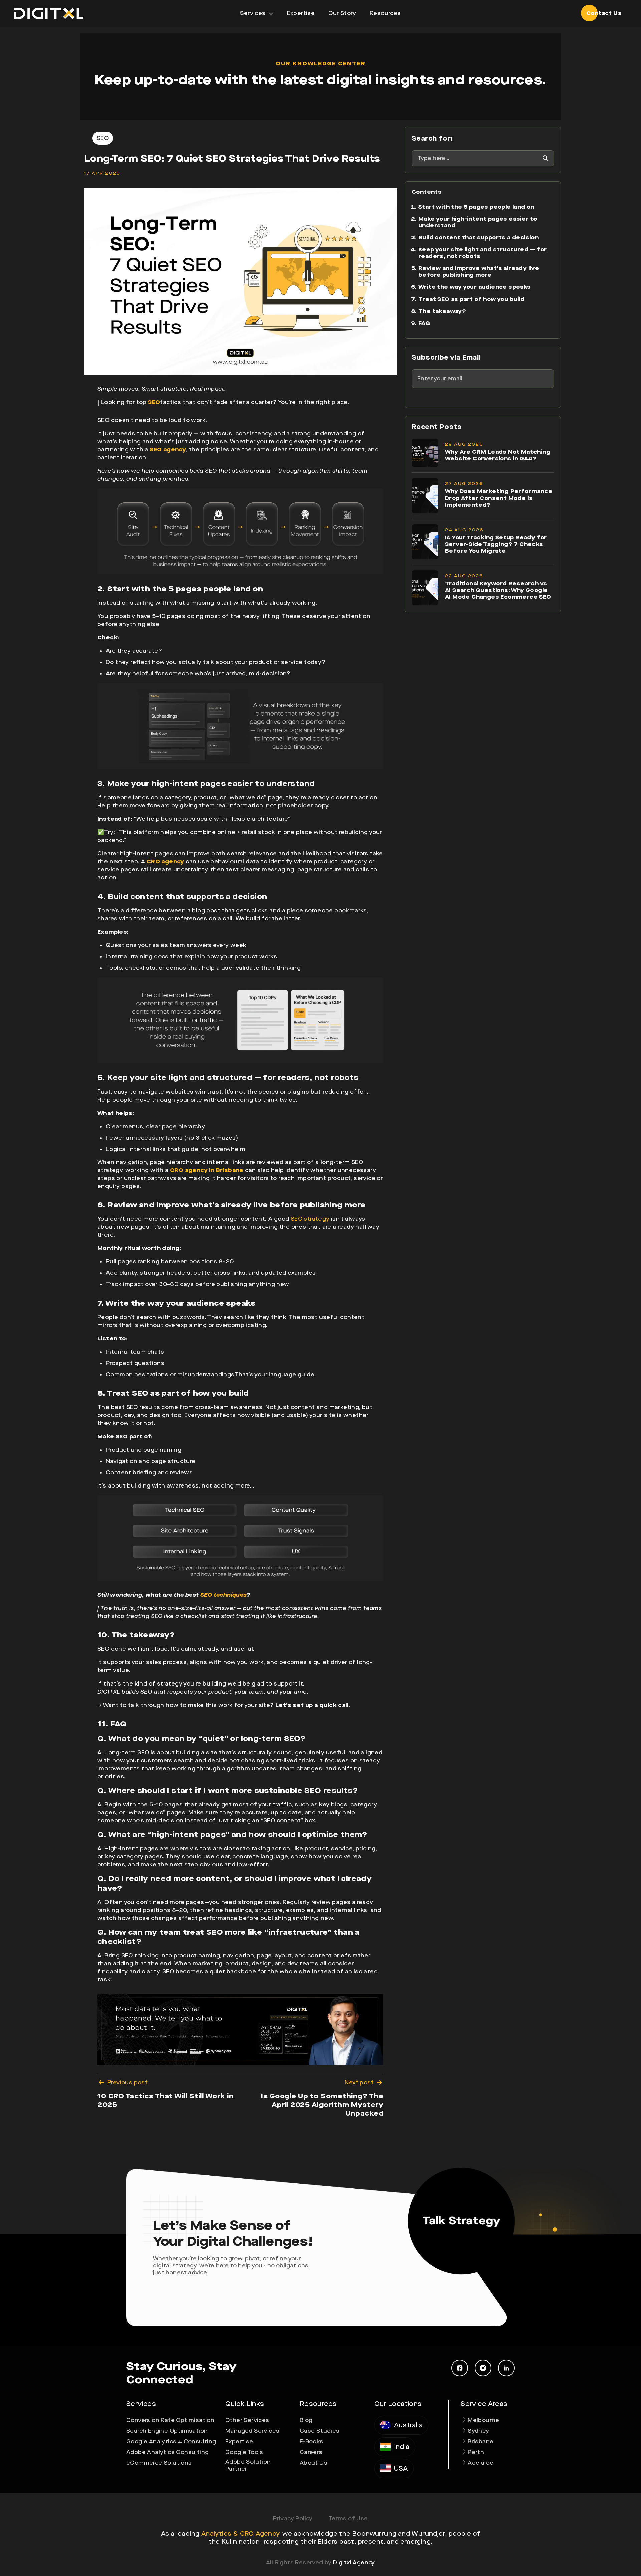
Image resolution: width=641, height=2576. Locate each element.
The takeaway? (442, 311)
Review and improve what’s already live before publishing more (479, 272)
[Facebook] (460, 2368)
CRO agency (165, 862)
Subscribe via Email (446, 357)
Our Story (342, 13)
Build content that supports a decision (478, 238)
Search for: (432, 138)
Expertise (301, 13)
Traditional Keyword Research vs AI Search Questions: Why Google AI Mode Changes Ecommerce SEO (498, 590)
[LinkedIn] (506, 2368)
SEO (154, 402)
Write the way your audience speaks (475, 287)
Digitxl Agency (354, 2562)
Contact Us (604, 13)
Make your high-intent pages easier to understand (478, 222)
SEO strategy (310, 1219)
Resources (385, 13)
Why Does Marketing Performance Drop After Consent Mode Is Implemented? (499, 498)
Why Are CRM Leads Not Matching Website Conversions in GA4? (498, 455)
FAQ (424, 323)
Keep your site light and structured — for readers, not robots (482, 253)
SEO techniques (224, 1595)
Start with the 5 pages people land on (476, 207)
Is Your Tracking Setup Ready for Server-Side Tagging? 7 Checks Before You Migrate (496, 544)
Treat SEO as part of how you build (472, 299)
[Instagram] (483, 2368)
